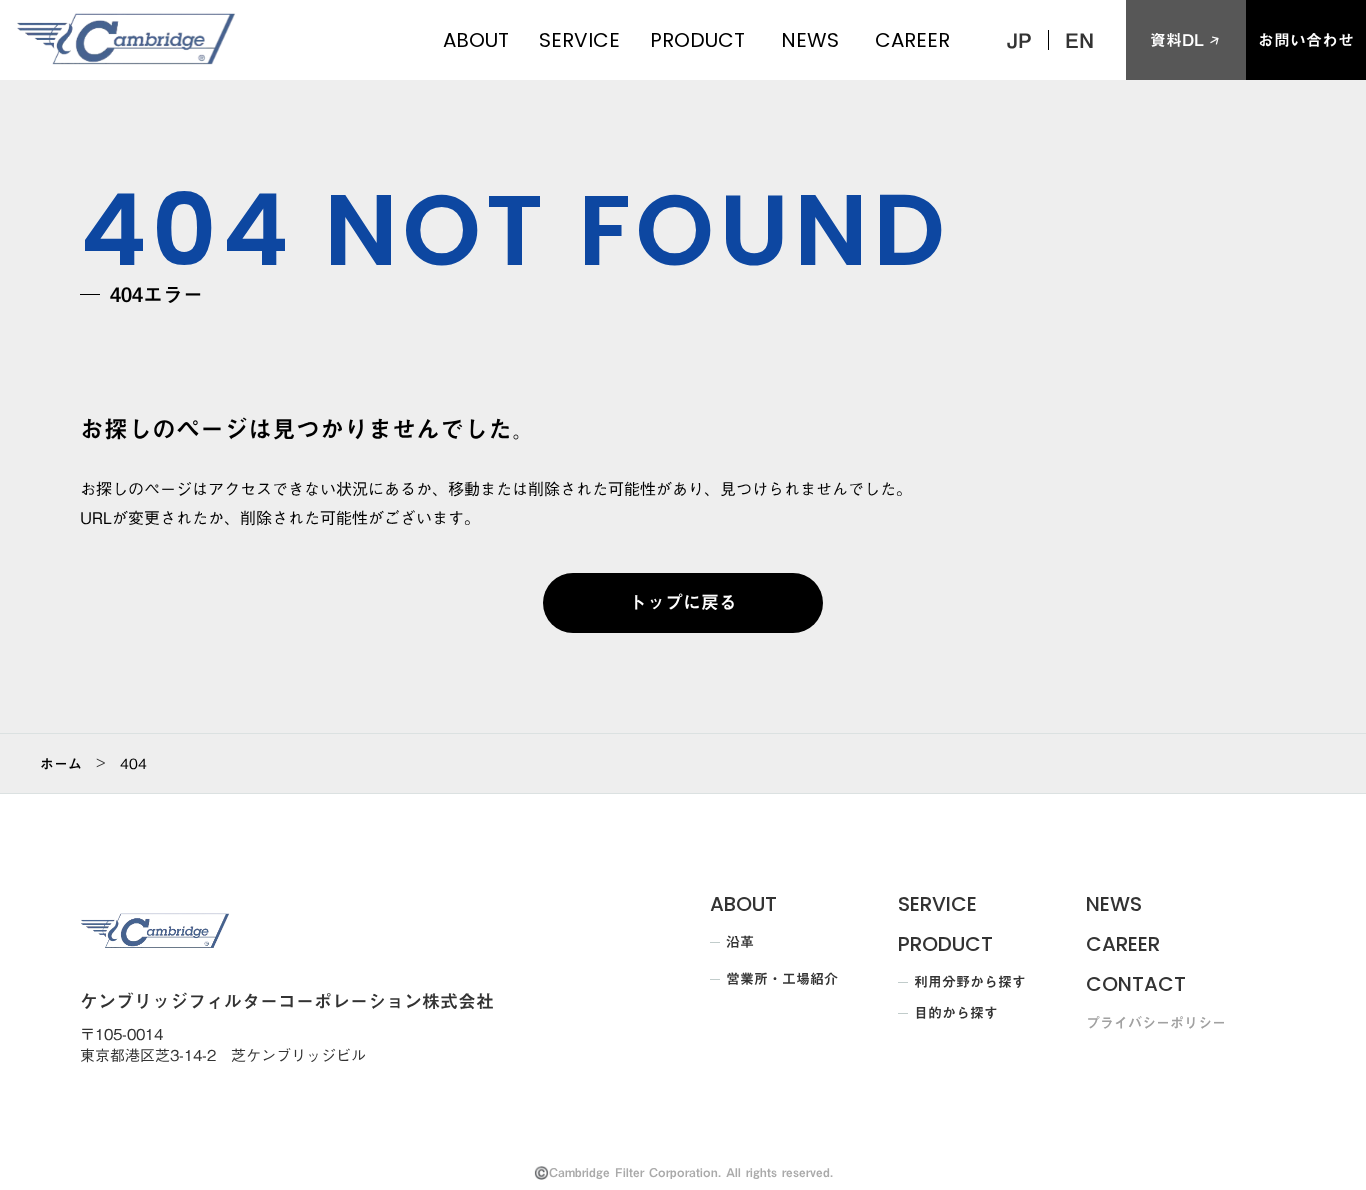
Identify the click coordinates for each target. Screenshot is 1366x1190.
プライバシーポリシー (1156, 1024)
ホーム (61, 764)
